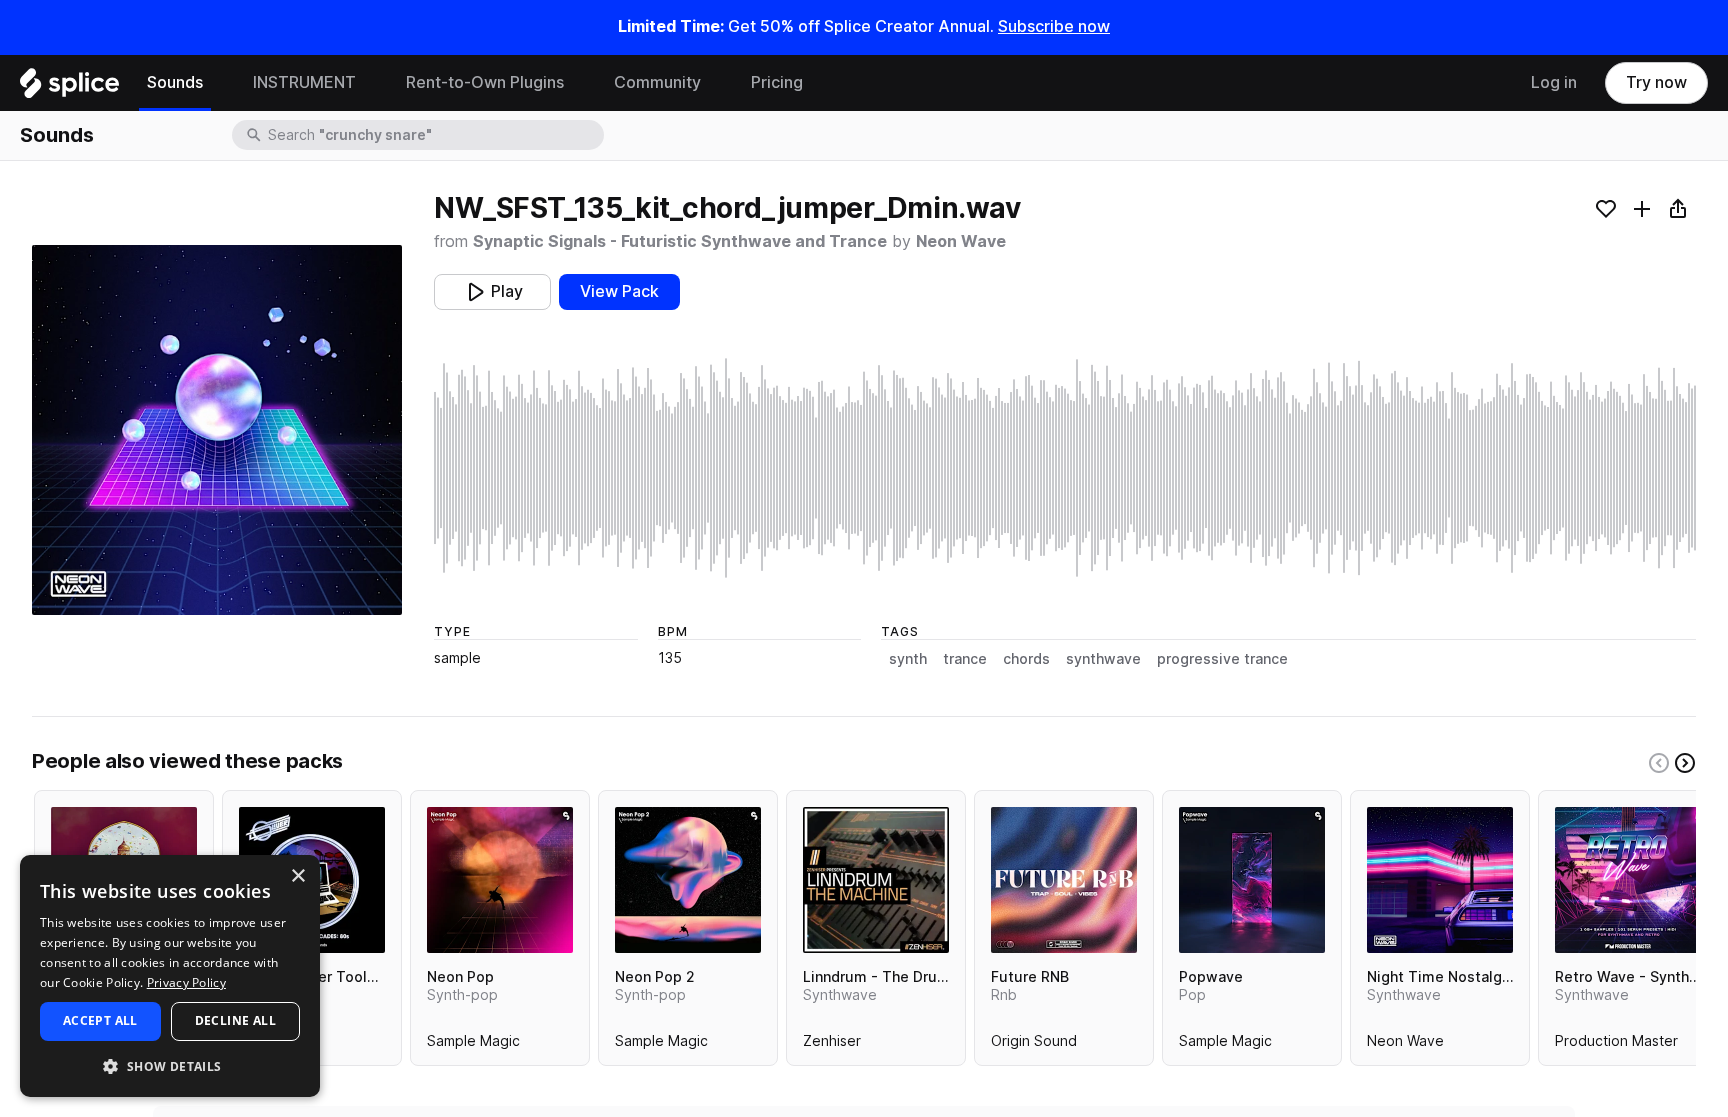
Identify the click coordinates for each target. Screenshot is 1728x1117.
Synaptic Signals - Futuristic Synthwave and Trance (680, 241)
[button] (170, 1065)
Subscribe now (1054, 26)
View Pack (619, 291)
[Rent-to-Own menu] (579, 83)
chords (1026, 659)
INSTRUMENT (304, 82)
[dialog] (170, 976)
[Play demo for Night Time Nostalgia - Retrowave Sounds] (1440, 880)
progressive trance (1222, 659)
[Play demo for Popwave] (1252, 880)
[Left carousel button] (1659, 763)
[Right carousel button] (1685, 763)
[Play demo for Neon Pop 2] (688, 880)
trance (965, 659)
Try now (1656, 82)
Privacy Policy (186, 982)
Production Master (1616, 1045)
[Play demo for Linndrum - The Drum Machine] (876, 880)
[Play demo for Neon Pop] (500, 880)
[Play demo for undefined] (217, 430)
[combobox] (434, 135)
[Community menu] (716, 83)
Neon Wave (961, 241)
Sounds (175, 82)
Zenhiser (832, 1045)
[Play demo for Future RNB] (1064, 880)
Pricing (777, 82)
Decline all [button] (235, 1020)
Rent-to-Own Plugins (485, 82)
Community (657, 82)
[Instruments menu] (371, 83)
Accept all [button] (100, 1020)
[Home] (69, 88)
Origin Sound (1034, 1045)
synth (908, 659)
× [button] (297, 876)
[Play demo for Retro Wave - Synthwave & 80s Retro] (1628, 880)
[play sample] (1065, 468)
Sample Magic (473, 1045)
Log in (1554, 82)
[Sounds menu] (218, 83)
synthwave (1103, 659)
